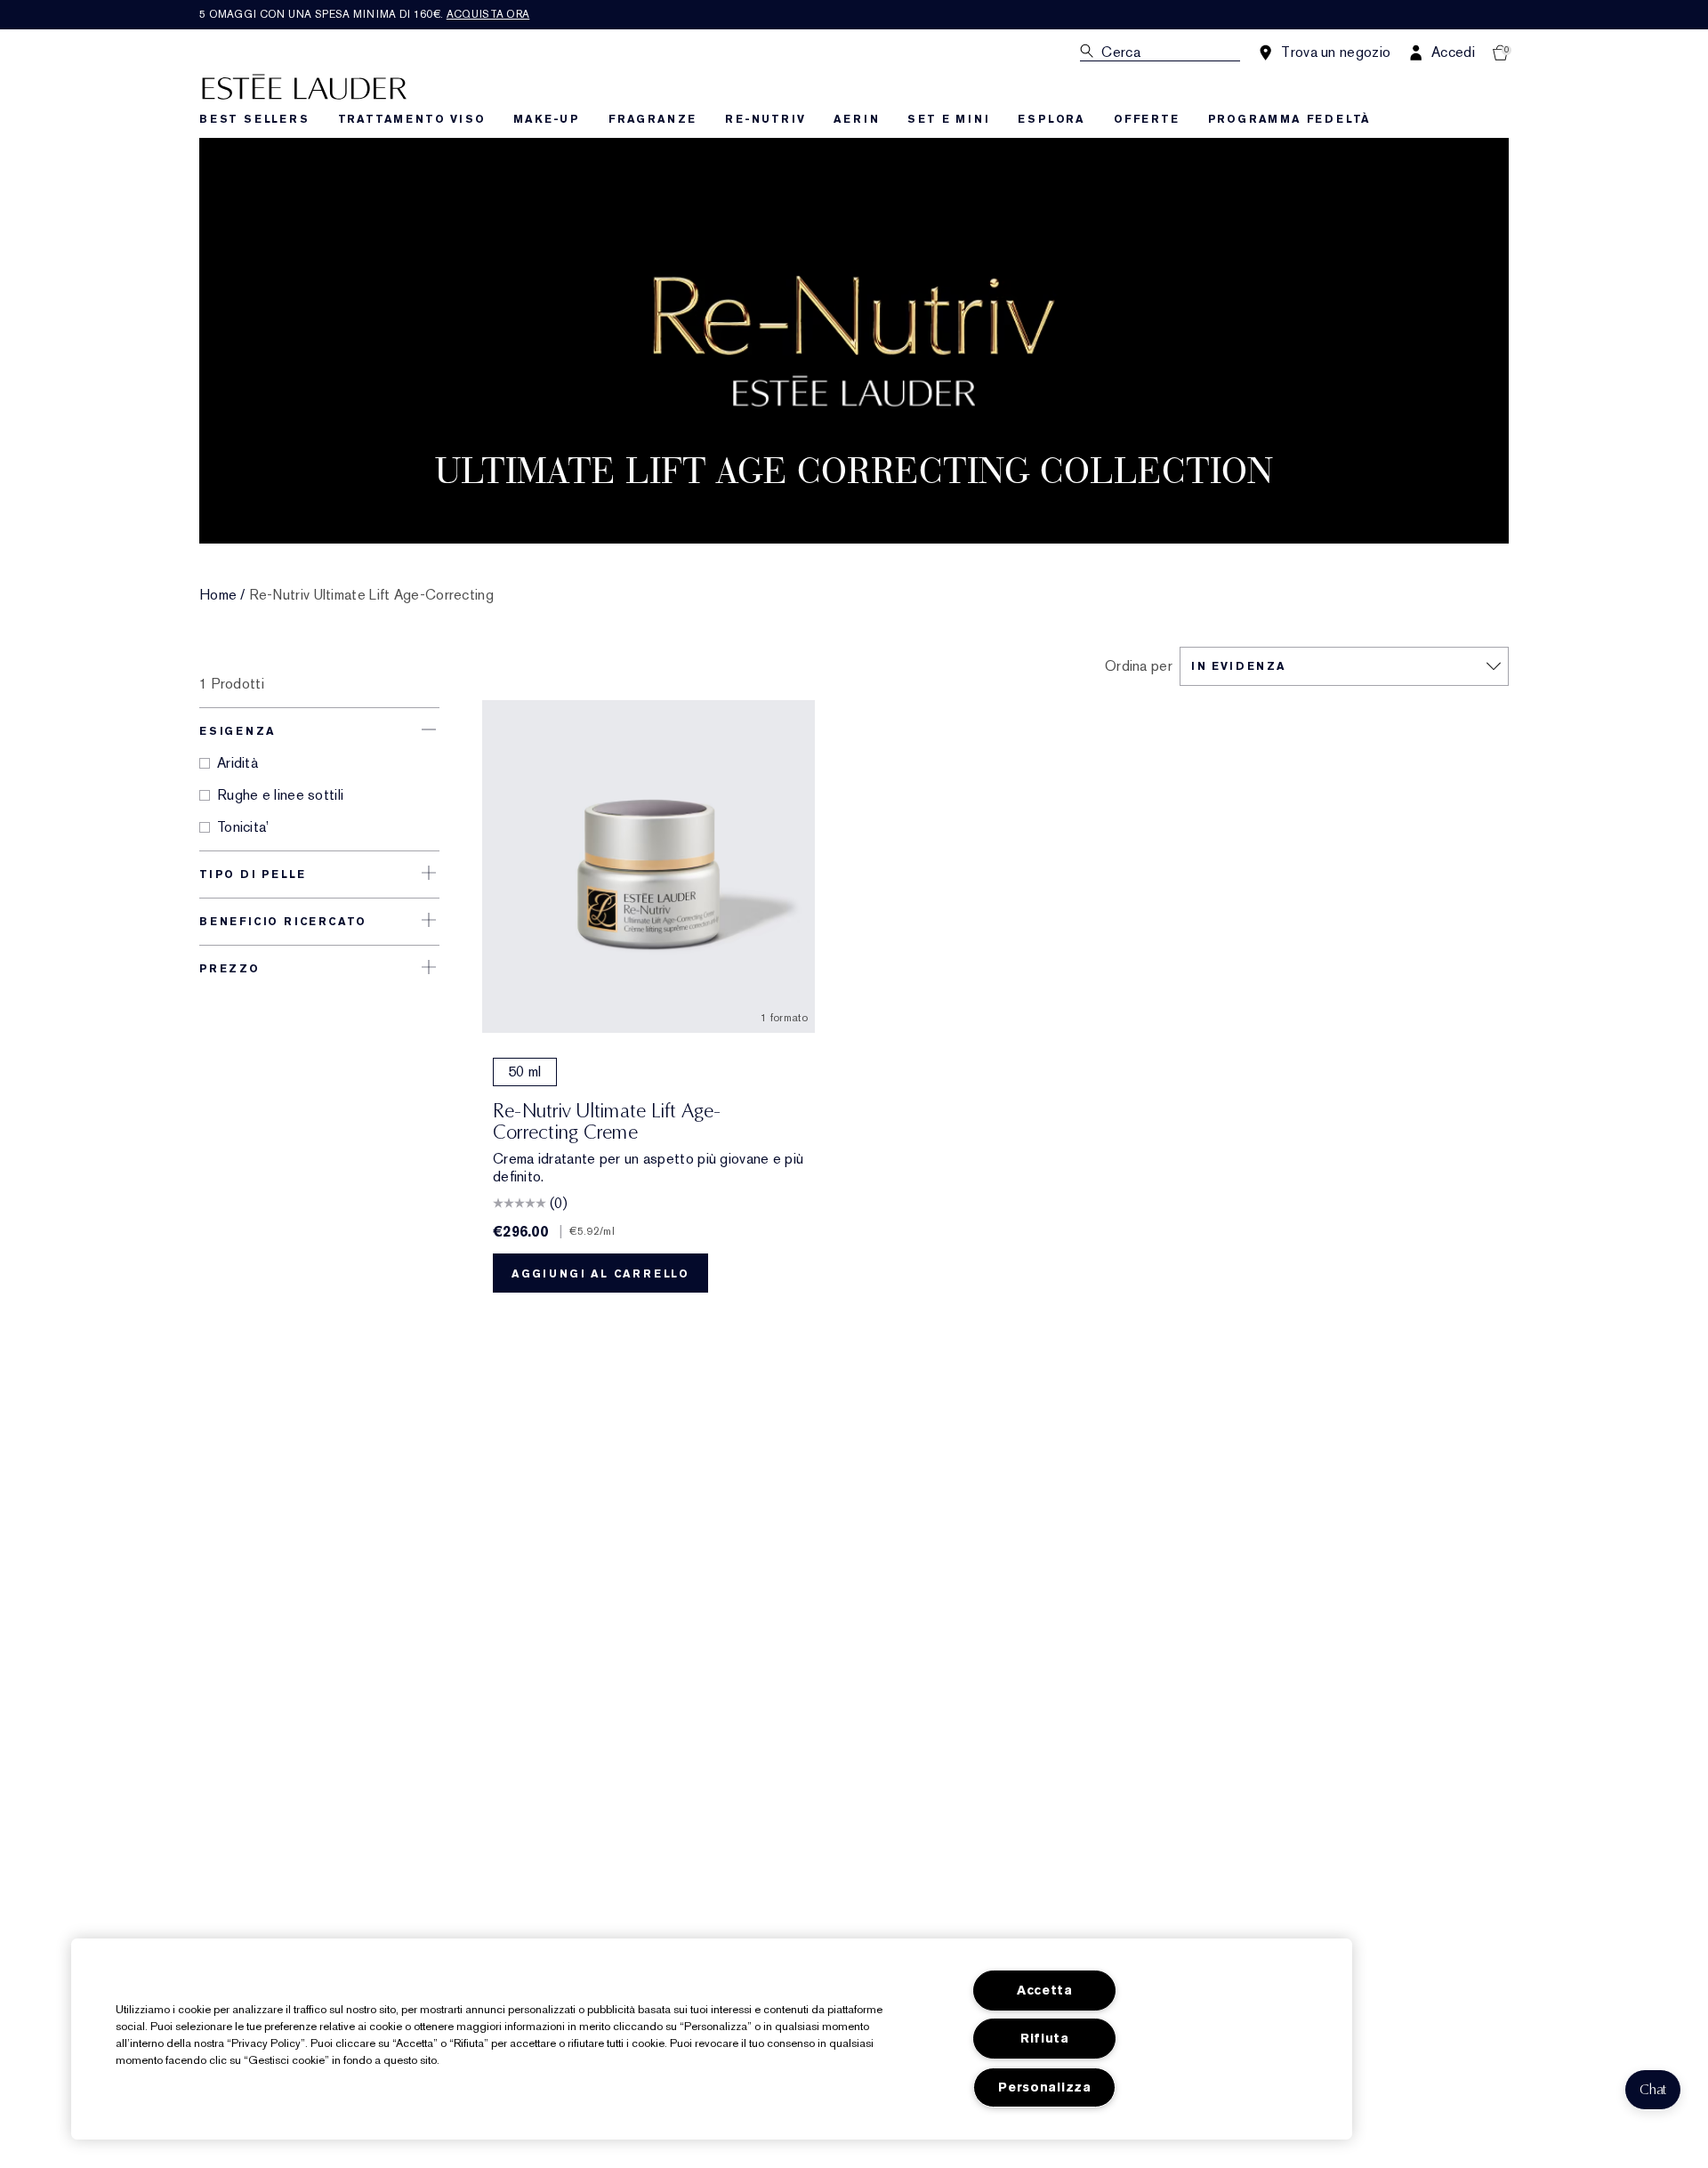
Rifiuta (1045, 2039)
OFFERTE (1147, 119)
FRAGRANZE (653, 119)
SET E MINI (948, 119)
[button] (1653, 2090)
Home (218, 595)
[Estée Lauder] (304, 86)
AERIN (856, 119)
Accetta (1045, 1991)
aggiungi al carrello (600, 1274)
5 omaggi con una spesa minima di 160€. (364, 14)
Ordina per (1139, 666)
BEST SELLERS (254, 119)
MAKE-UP (547, 119)
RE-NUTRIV (765, 119)
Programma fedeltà (1290, 119)
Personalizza (1045, 2087)
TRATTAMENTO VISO (412, 119)
